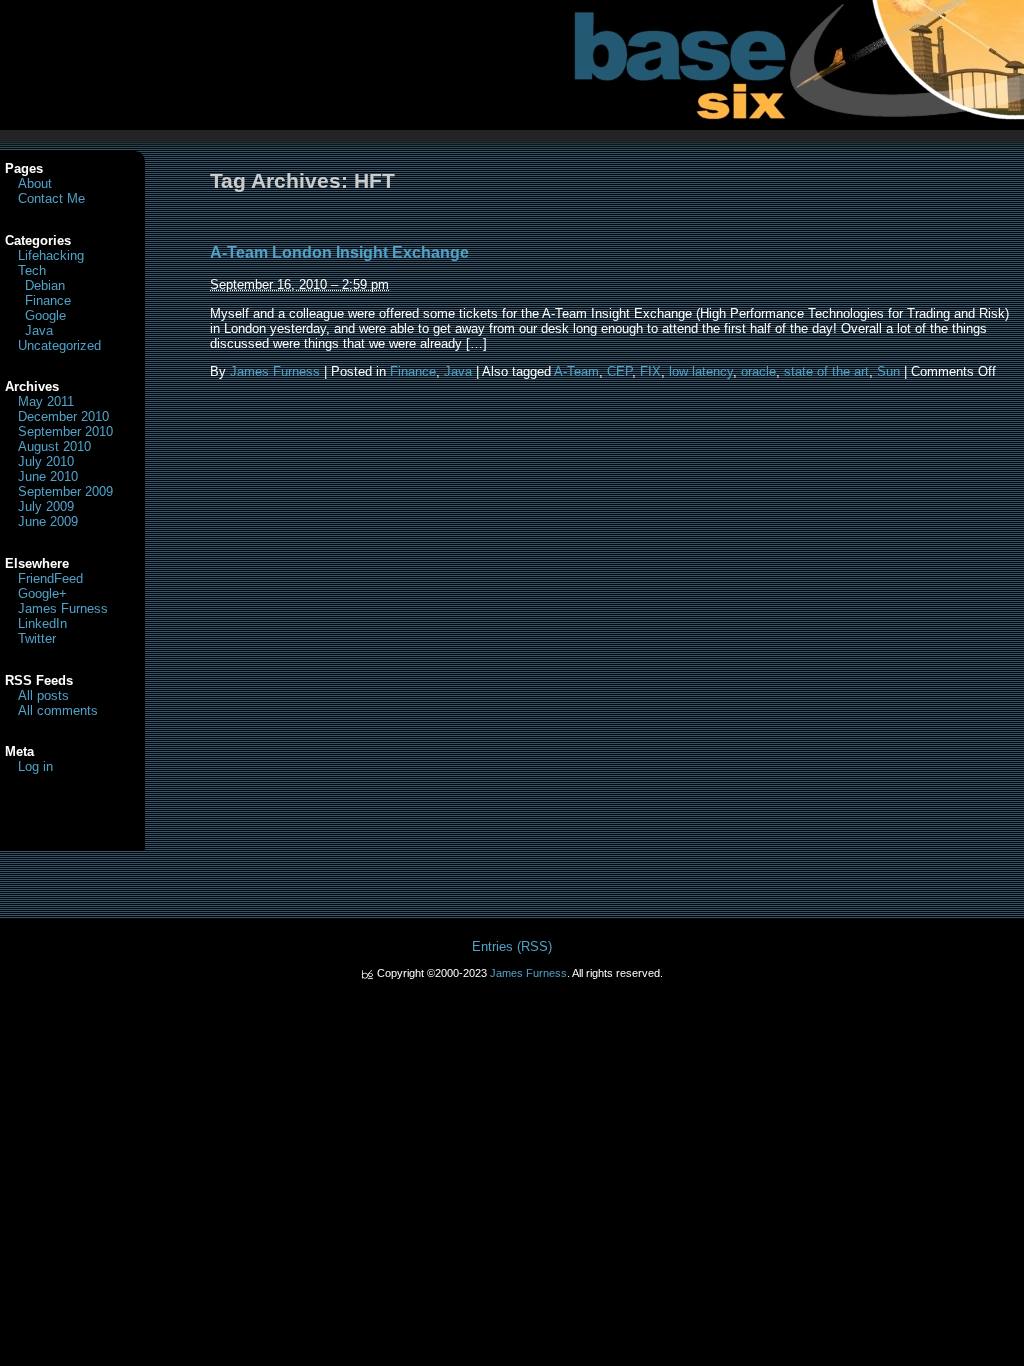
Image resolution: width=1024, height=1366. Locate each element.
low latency (701, 371)
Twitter (37, 638)
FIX (650, 371)
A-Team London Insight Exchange (339, 252)
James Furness (275, 371)
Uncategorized (59, 345)
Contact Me (51, 198)
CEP (619, 371)
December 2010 (63, 416)
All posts (43, 695)
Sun (888, 371)
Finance (413, 371)
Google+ (42, 593)
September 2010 (65, 431)
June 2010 (48, 476)
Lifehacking (51, 255)
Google (45, 315)
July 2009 (46, 506)
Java (458, 371)
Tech (32, 270)
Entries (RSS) (512, 946)
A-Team (576, 371)
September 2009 (65, 491)
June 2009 (48, 521)
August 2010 (54, 446)
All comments (58, 710)
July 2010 (46, 461)
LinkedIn (42, 623)
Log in (35, 766)
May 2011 (46, 401)
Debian (45, 285)
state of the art (826, 371)
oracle (758, 371)
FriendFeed (50, 578)
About (35, 183)
